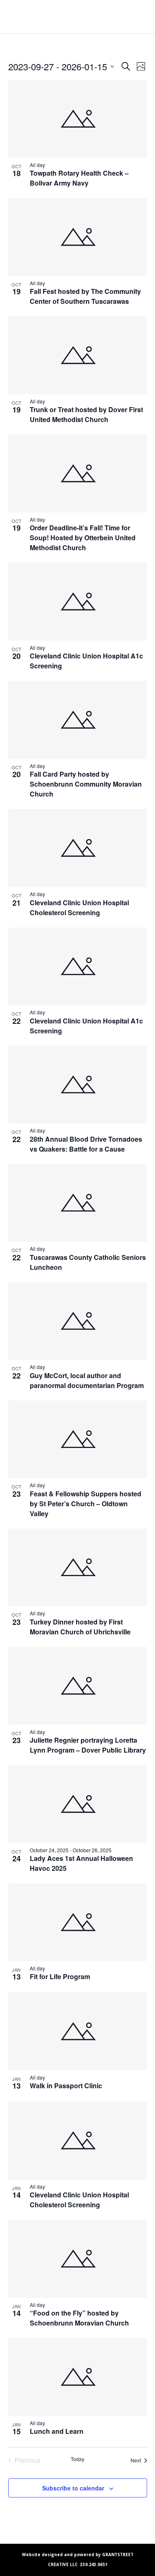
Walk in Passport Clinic (66, 2086)
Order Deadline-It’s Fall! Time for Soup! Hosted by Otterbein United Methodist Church (83, 538)
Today (77, 2459)
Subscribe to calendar (73, 2488)
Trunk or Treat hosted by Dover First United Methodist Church (86, 414)
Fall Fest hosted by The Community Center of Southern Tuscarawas (85, 296)
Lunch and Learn (57, 2431)
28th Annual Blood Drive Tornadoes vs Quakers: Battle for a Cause (86, 1144)
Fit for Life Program (60, 1976)
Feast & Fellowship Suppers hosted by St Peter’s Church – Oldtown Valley (86, 1504)
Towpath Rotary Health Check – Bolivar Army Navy (79, 178)
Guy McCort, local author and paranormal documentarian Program (87, 1380)
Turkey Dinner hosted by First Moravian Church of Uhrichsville (80, 1627)
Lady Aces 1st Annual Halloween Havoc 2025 (81, 1863)
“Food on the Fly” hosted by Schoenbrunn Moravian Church (80, 2318)
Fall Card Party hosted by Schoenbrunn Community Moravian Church (86, 784)
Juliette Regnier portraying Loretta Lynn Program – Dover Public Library (88, 1745)
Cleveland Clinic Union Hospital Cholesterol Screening (79, 908)
